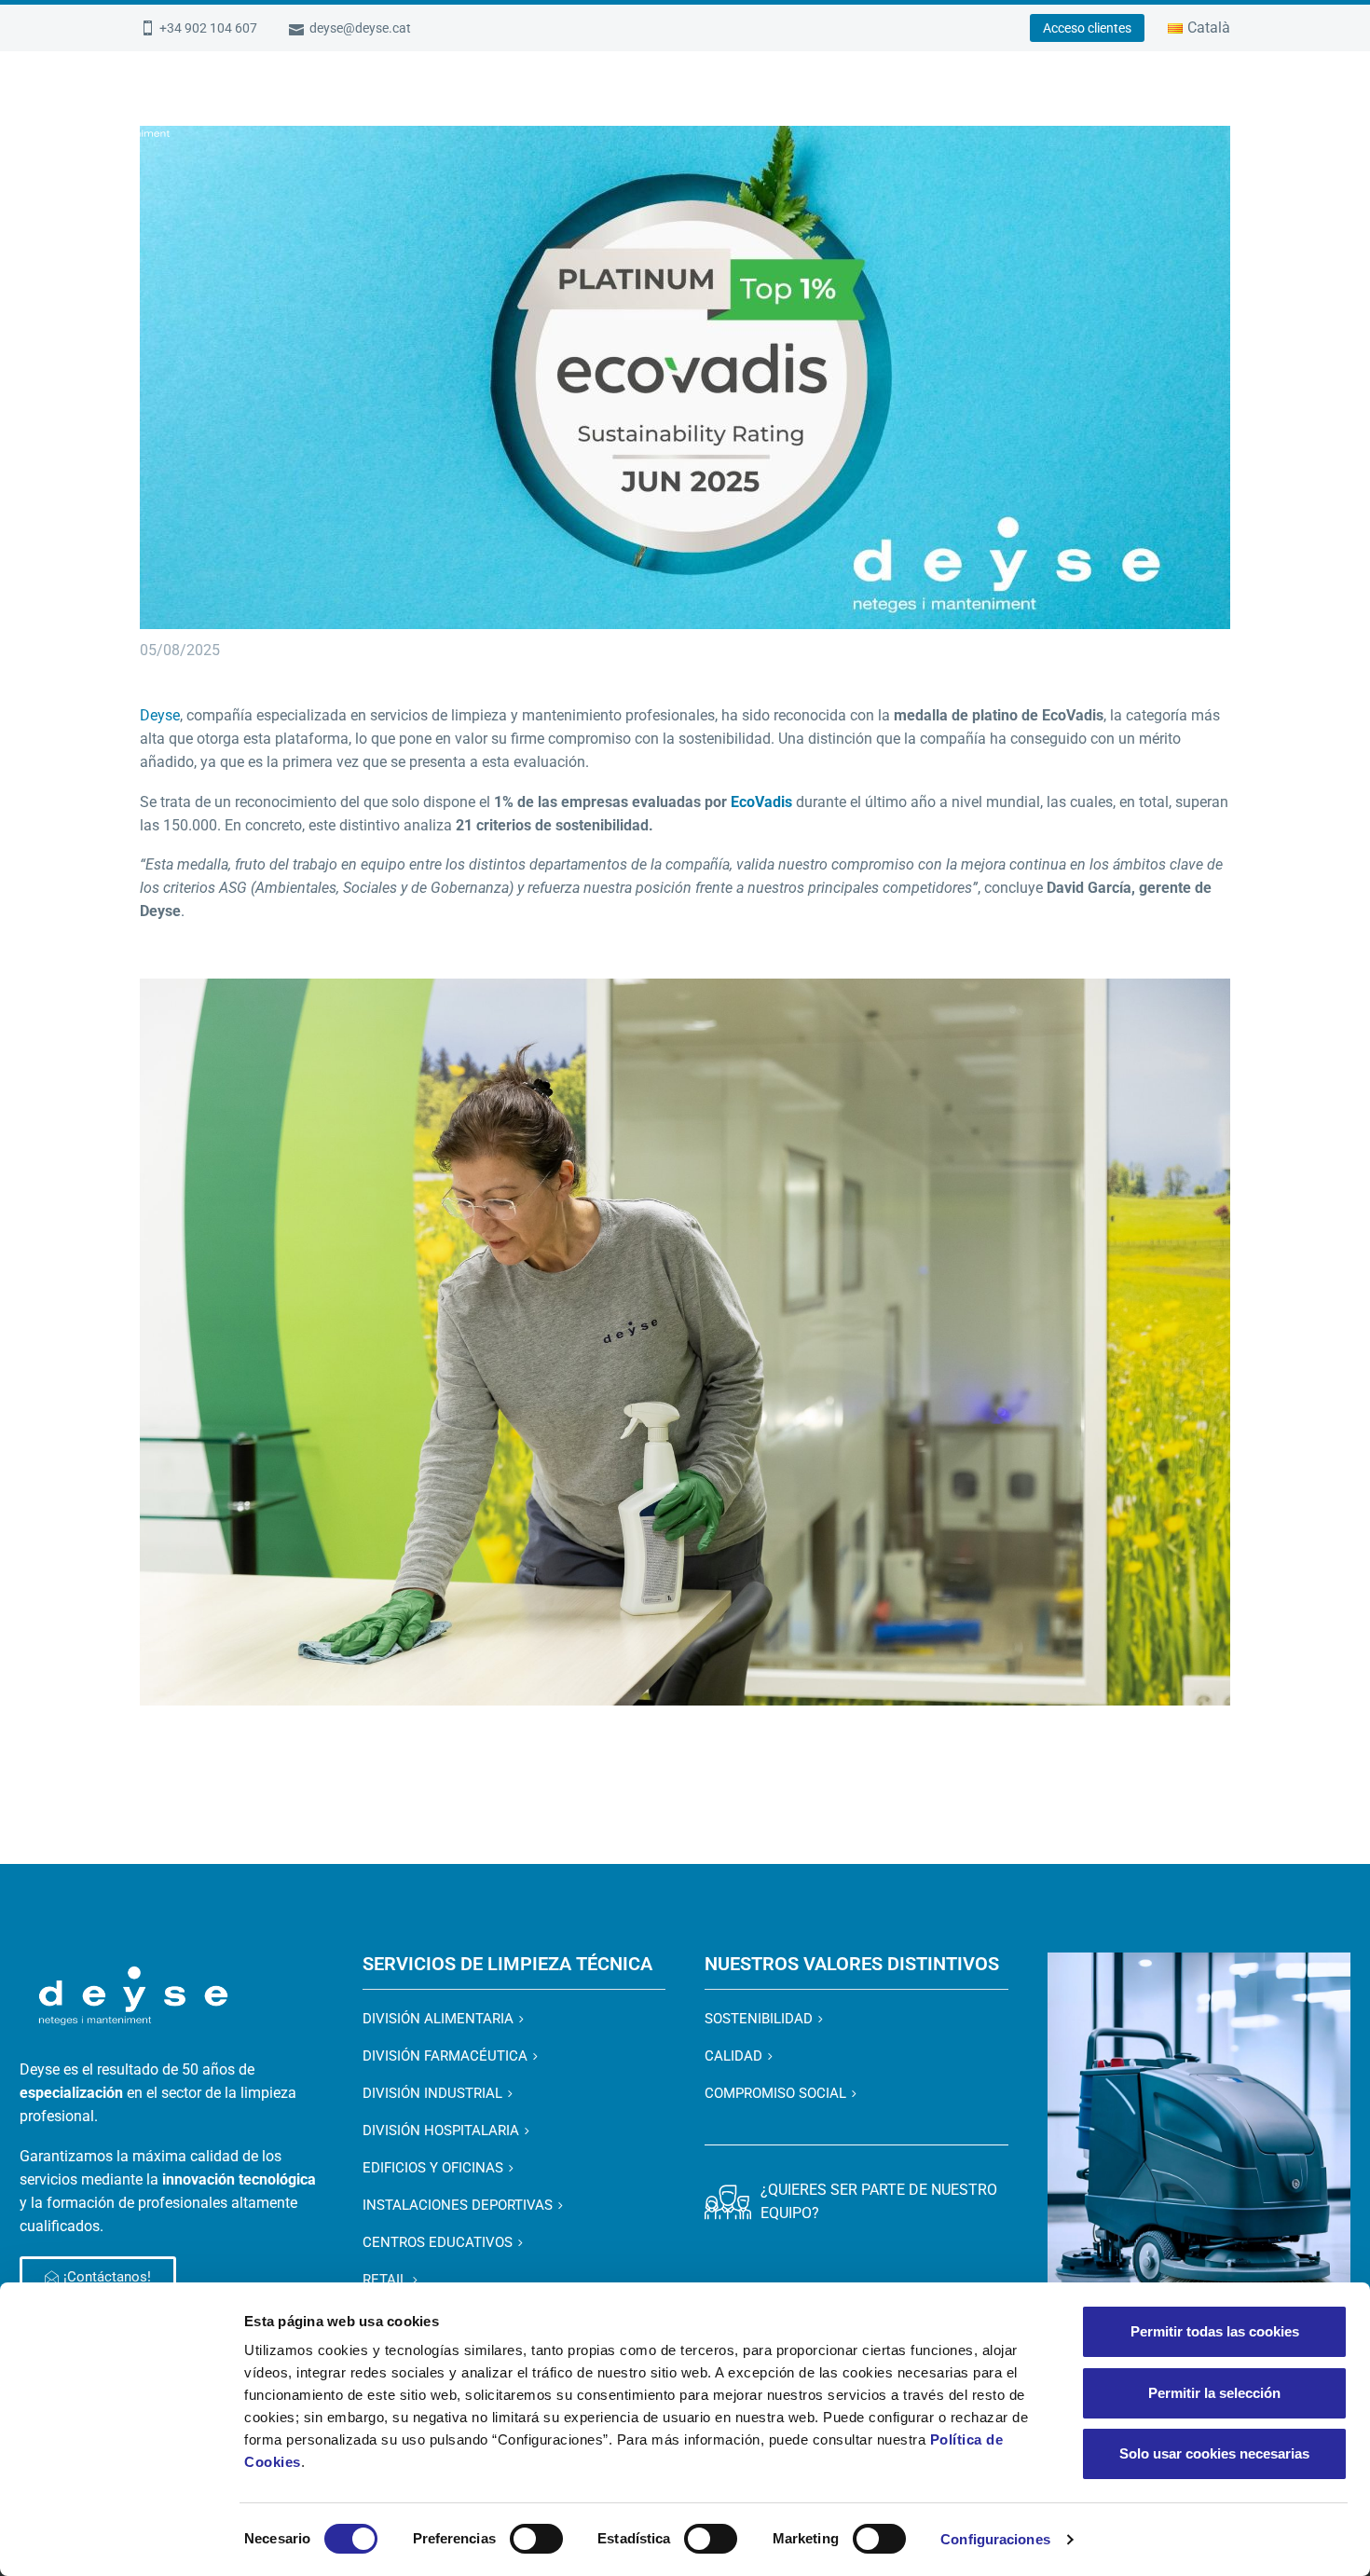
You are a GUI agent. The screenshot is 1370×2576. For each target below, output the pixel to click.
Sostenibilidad (1159, 109)
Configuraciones (995, 2539)
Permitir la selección (1214, 2393)
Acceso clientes (1087, 28)
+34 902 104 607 (208, 28)
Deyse (160, 715)
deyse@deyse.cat (360, 28)
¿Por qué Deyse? (599, 109)
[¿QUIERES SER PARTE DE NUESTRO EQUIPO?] (728, 2201)
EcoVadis (761, 802)
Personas (1046, 109)
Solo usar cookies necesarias (1214, 2453)
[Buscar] (1335, 110)
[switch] (536, 2539)
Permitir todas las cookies (1215, 2331)
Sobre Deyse (472, 109)
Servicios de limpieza (759, 109)
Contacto (1274, 109)
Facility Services (924, 109)
